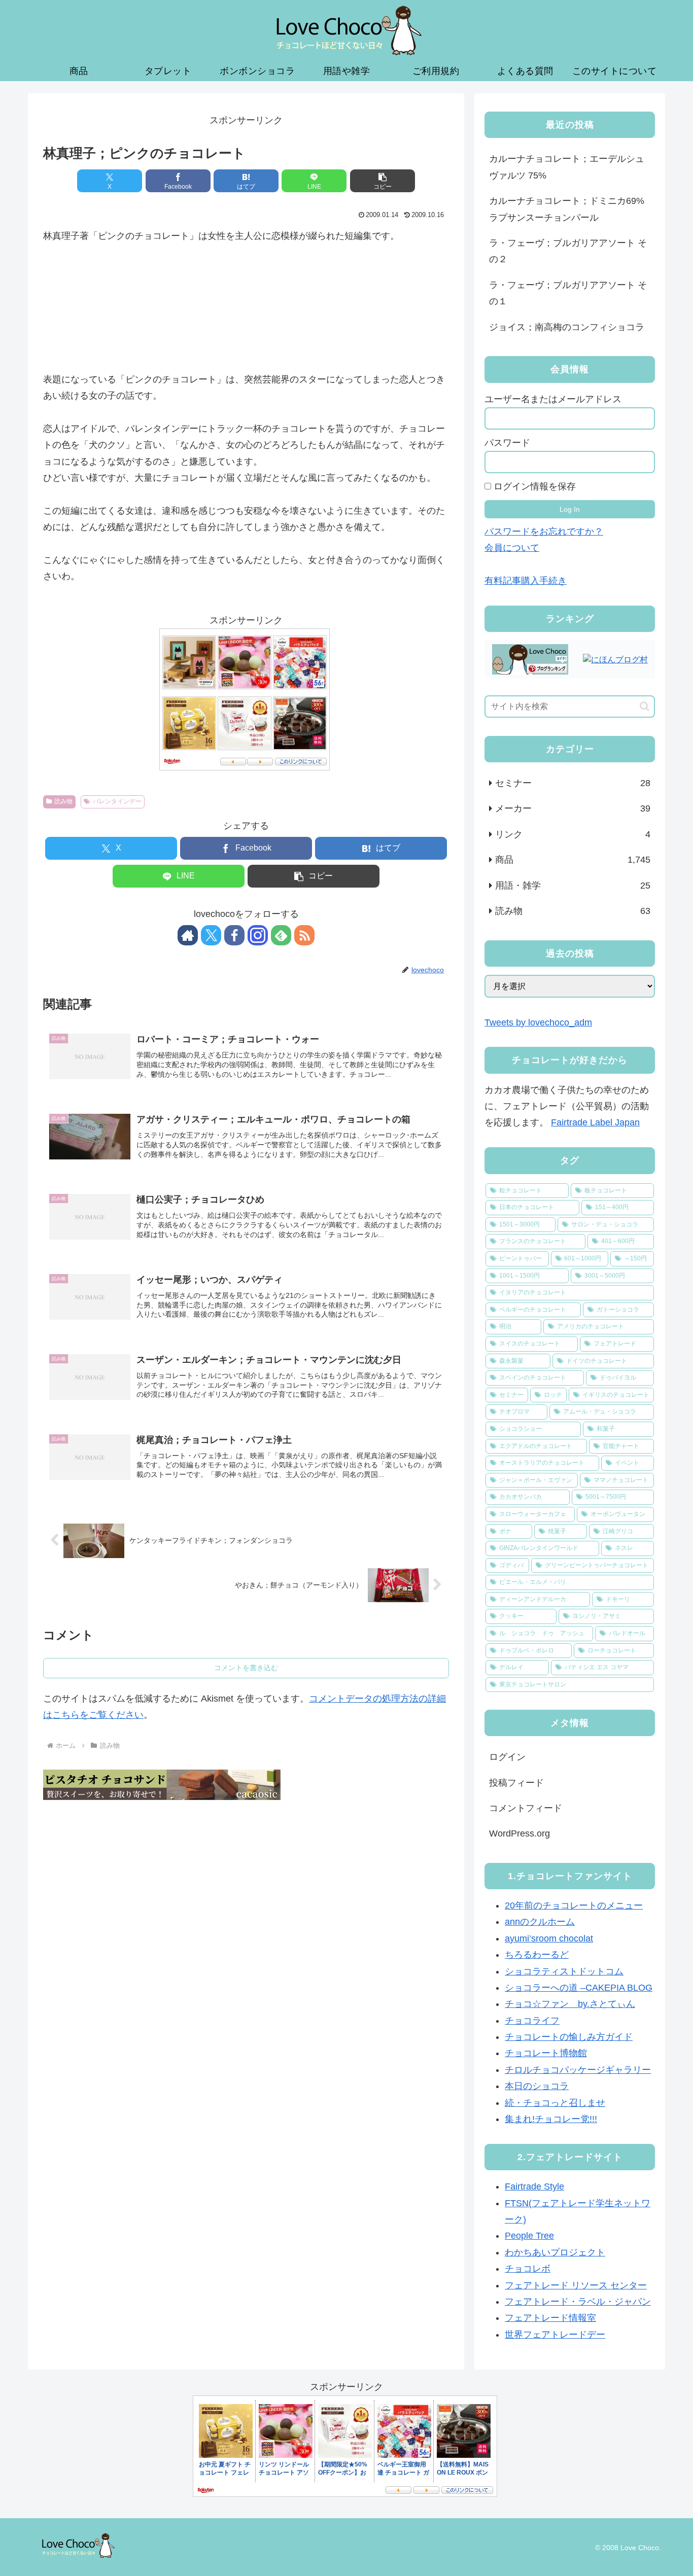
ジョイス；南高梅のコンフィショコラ (567, 327)
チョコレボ (528, 2269)
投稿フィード (516, 1783)
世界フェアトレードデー (555, 2335)
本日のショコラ (537, 2087)
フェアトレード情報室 (550, 2318)
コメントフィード (526, 1808)
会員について (512, 548)
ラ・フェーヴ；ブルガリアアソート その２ (568, 251)
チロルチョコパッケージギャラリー (578, 2070)
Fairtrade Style (534, 2187)
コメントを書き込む (246, 1668)
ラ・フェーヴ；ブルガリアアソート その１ (568, 293)
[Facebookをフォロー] (234, 935)
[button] (383, 181)
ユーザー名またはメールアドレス (553, 399)
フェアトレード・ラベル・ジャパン (578, 2302)
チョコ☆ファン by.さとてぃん (570, 2004)
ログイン (507, 1757)
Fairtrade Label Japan (595, 1122)
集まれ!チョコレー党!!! (551, 2120)
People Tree (529, 2236)
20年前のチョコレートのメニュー (574, 1906)
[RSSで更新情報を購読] (304, 935)
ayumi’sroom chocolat (549, 1938)
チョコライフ (532, 2021)
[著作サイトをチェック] (188, 935)
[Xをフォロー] (211, 935)
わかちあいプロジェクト (555, 2252)
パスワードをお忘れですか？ (544, 532)
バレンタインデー (117, 801)
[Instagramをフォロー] (258, 935)
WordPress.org (519, 1833)
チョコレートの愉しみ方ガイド (569, 2037)
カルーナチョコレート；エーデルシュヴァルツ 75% (567, 167)
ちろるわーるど (537, 1955)
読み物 (63, 801)
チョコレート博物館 (546, 2054)
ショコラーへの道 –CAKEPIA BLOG (579, 1988)
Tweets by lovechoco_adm (538, 1022)
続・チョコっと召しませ (555, 2103)
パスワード (507, 443)
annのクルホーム (540, 1922)
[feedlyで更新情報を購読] (281, 935)
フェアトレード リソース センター (576, 2285)
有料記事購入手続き (526, 581)
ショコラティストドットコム (564, 1971)
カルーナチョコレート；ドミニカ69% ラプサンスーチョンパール (567, 209)
